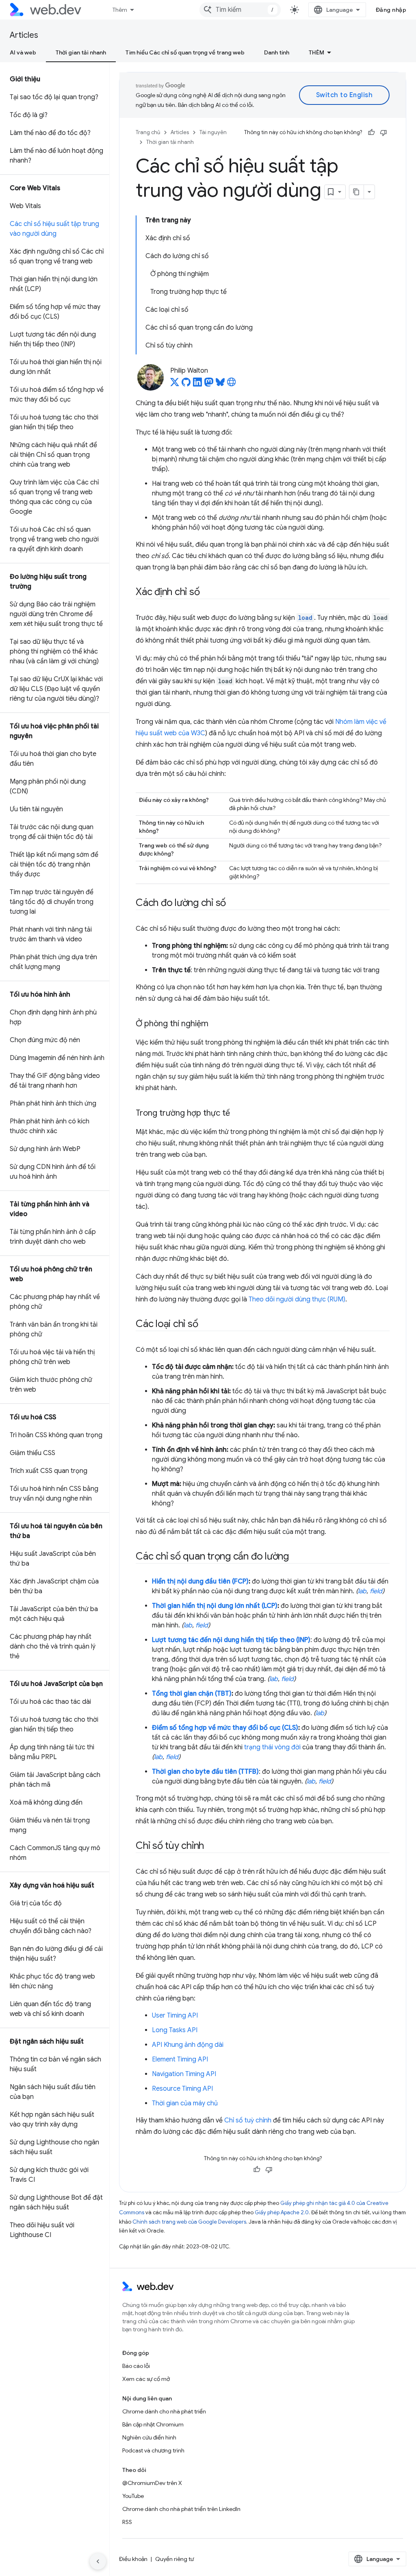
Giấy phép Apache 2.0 (282, 2212)
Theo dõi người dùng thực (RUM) (297, 1299)
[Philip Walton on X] (175, 384)
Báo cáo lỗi (136, 2366)
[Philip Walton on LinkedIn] (197, 384)
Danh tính (277, 52)
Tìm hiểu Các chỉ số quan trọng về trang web (185, 52)
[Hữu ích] (371, 132)
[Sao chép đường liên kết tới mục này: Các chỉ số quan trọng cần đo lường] (296, 1557)
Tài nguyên (213, 132)
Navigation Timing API (184, 2074)
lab (362, 1591)
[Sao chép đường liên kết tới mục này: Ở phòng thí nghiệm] (216, 1024)
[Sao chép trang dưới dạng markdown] (357, 192)
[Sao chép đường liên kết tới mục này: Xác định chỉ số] (207, 593)
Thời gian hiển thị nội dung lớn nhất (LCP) (215, 1606)
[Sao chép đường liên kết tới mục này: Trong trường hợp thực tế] (237, 1114)
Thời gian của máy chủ (185, 2103)
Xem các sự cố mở (146, 2379)
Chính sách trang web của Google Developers (189, 2222)
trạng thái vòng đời (272, 1747)
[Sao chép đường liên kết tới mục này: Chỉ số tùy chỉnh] (211, 1846)
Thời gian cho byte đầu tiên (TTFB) (205, 1772)
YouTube (133, 2496)
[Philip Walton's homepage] (232, 384)
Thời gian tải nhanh (81, 52)
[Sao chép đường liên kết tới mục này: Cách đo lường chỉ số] (233, 904)
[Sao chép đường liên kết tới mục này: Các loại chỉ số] (205, 1325)
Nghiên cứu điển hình (149, 2437)
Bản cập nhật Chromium (153, 2424)
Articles (24, 35)
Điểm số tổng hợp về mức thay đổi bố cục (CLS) (225, 1728)
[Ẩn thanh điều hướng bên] (98, 2561)
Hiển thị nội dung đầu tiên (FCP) (200, 1581)
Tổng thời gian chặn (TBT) (192, 1694)
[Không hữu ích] (383, 132)
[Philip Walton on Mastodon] (209, 384)
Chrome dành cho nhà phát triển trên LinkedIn (181, 2509)
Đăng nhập (391, 10)
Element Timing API (180, 2059)
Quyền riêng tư (174, 2559)
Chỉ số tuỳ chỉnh (248, 2120)
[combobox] (240, 10)
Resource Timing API (182, 2089)
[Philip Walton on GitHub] (186, 384)
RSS (127, 2522)
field (376, 1591)
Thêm (120, 10)
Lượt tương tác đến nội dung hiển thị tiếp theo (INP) (231, 1640)
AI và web (23, 52)
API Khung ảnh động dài (188, 2045)
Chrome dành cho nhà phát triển (164, 2411)
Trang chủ (148, 132)
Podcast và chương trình (153, 2450)
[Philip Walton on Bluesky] (220, 384)
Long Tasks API (175, 2030)
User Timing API (175, 2016)
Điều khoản (133, 2559)
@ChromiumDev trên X (152, 2483)
